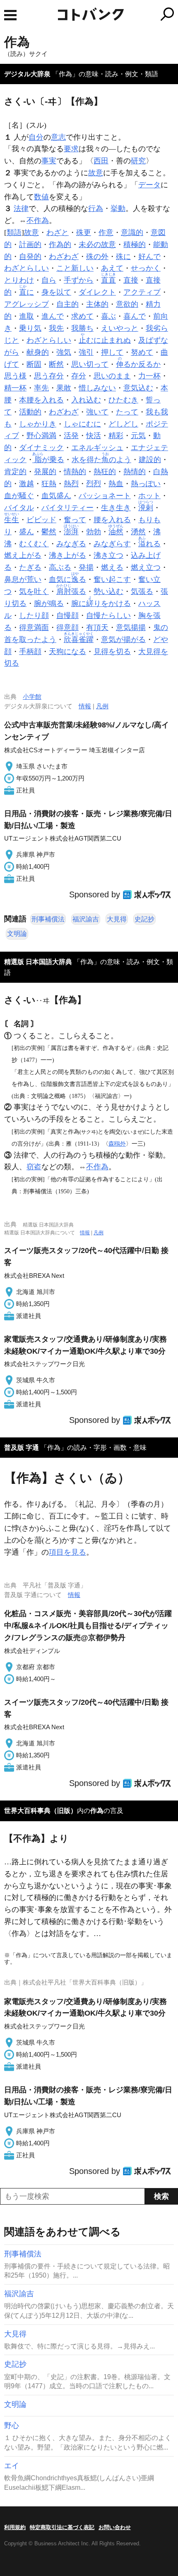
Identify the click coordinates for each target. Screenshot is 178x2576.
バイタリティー (67, 508)
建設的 (150, 460)
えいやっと (120, 328)
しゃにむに (82, 424)
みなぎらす (112, 544)
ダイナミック (41, 448)
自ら (49, 280)
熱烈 (71, 484)
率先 (41, 388)
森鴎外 (117, 1144)
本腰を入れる (41, 400)
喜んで (135, 316)
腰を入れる (112, 520)
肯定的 (15, 472)
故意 (96, 173)
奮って (75, 520)
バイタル (19, 508)
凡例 (102, 706)
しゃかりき (38, 424)
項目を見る (67, 1552)
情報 (85, 706)
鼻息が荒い (23, 579)
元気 (138, 436)
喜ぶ (108, 316)
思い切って (90, 364)
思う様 (15, 376)
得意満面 (34, 628)
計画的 (30, 245)
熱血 (116, 484)
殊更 (84, 233)
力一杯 (149, 376)
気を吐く (34, 591)
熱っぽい (146, 484)
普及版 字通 (22, 1448)
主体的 (97, 304)
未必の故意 (97, 245)
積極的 (135, 245)
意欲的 (127, 304)
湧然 (138, 532)
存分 (79, 376)
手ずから (79, 280)
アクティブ (142, 292)
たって (127, 412)
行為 (96, 208)
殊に (123, 257)
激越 (26, 484)
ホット (149, 496)
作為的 (60, 245)
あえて (112, 268)
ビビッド (41, 520)
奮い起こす (112, 579)
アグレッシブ (26, 304)
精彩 (116, 436)
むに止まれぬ (105, 340)
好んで (149, 257)
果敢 (64, 388)
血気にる (67, 579)
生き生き (116, 508)
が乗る (49, 460)
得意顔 (67, 628)
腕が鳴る (49, 603)
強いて (97, 412)
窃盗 (34, 1167)
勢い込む (108, 591)
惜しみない (97, 388)
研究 (138, 161)
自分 (36, 137)
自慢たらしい (108, 616)
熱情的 (135, 472)
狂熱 (49, 484)
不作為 (38, 221)
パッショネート (105, 496)
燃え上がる (23, 555)
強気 (64, 352)
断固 (34, 364)
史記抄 (144, 919)
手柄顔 (30, 652)
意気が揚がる (123, 640)
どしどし (123, 424)
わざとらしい (26, 268)
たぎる (30, 567)
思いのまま (112, 376)
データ (149, 185)
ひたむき (123, 400)
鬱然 (49, 532)
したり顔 (34, 616)
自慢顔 (67, 616)
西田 (101, 161)
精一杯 (15, 388)
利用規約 (15, 2527)
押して (112, 352)
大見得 (117, 919)
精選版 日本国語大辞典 (38, 962)
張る (71, 591)
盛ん (26, 532)
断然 (56, 364)
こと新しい (75, 268)
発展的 (45, 472)
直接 (131, 280)
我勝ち (82, 328)
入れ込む (86, 400)
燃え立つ (146, 567)
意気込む (138, 388)
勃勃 (94, 532)
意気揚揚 (131, 628)
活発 (71, 436)
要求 (71, 149)
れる (149, 544)
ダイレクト (97, 292)
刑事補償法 (48, 919)
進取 (26, 316)
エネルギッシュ (97, 448)
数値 (41, 197)
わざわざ (64, 257)
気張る (142, 591)
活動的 (30, 412)
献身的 (38, 352)
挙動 (118, 208)
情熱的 (75, 472)
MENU (10, 15)
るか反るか (138, 364)
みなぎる (71, 544)
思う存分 (49, 376)
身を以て (56, 292)
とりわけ (19, 280)
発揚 (86, 567)
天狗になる (67, 652)
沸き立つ (108, 555)
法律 (21, 208)
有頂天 (97, 628)
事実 (49, 161)
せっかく (146, 268)
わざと (58, 233)
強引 (86, 352)
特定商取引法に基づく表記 (62, 2527)
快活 (94, 436)
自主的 (67, 304)
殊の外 (97, 257)
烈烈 (94, 484)
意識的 (132, 233)
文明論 (17, 934)
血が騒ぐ (19, 496)
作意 (106, 233)
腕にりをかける (101, 603)
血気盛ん (56, 496)
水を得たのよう (101, 460)
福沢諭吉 (86, 919)
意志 (58, 137)
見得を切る (112, 652)
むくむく (34, 544)
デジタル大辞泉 (27, 74)
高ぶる (60, 567)
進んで (53, 316)
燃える (112, 567)
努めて (142, 352)
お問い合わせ (115, 2527)
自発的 (30, 257)
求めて (82, 316)
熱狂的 (105, 472)
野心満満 (41, 436)
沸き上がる (67, 555)
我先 (56, 328)
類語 (14, 233)
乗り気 (30, 328)
